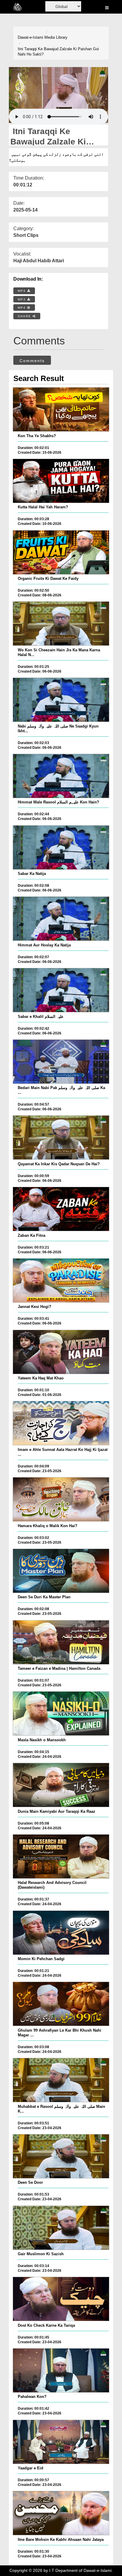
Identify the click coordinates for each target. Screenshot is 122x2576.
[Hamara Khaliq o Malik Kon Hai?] (61, 1499)
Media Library (56, 37)
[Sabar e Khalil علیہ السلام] (61, 990)
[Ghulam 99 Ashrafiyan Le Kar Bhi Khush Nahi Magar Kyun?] (61, 2004)
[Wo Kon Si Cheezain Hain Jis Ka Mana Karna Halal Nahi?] (61, 624)
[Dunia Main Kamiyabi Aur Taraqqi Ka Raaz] (61, 1785)
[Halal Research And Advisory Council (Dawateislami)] (61, 1856)
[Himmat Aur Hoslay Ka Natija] (61, 919)
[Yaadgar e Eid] (61, 2442)
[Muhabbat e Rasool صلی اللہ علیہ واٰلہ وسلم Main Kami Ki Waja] (61, 2080)
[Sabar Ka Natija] (61, 847)
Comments (32, 361)
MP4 (23, 291)
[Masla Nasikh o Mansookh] (61, 1713)
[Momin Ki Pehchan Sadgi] (61, 1933)
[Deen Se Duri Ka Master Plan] (61, 1571)
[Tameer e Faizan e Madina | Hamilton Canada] (61, 1642)
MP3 (23, 299)
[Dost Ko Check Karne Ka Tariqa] (61, 2299)
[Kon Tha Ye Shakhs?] (61, 409)
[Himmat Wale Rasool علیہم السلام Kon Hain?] (61, 776)
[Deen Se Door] (61, 2156)
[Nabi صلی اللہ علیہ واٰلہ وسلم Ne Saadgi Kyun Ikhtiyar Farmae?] (61, 700)
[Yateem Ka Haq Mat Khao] (61, 1352)
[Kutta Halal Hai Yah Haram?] (61, 481)
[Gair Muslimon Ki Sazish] (61, 2228)
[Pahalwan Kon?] (61, 2370)
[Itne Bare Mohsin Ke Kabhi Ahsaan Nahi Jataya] (61, 2513)
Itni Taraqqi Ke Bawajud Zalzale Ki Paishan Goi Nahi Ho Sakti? (58, 52)
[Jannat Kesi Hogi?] (61, 1280)
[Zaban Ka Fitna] (61, 1209)
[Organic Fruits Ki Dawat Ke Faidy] (61, 552)
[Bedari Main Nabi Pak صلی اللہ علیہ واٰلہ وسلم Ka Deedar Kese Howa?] (61, 1062)
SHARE (25, 316)
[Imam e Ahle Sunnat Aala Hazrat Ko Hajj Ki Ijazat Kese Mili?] (61, 1423)
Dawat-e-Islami (30, 37)
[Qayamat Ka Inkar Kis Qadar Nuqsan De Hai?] (61, 1138)
